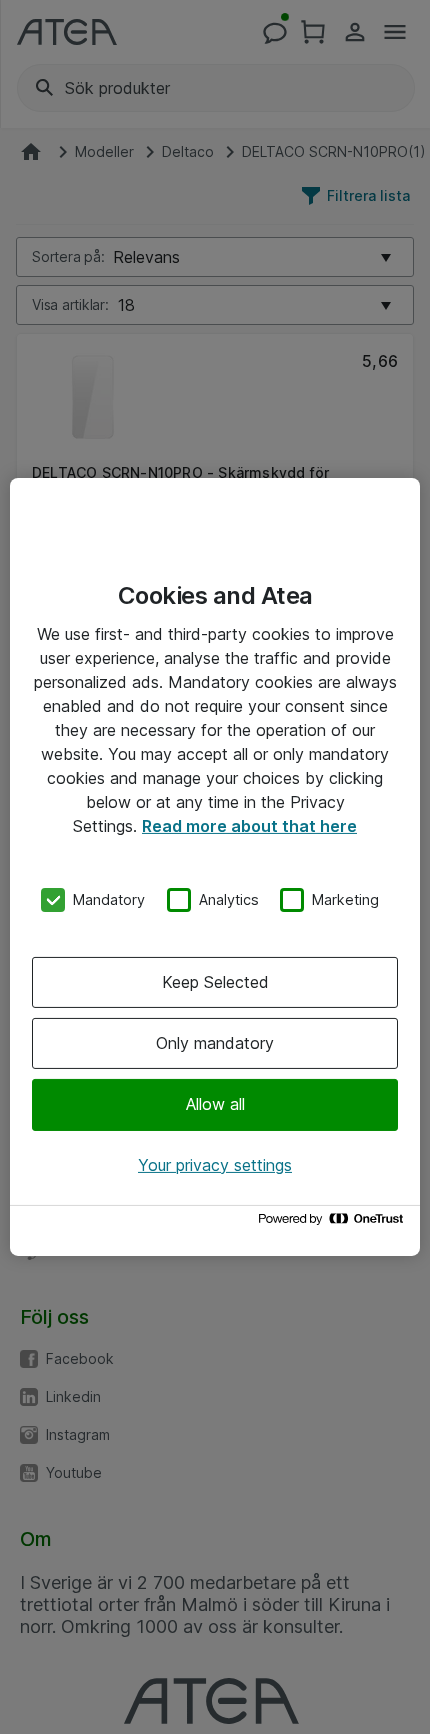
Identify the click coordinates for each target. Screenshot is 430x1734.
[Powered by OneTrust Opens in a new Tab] (334, 1223)
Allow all (215, 1104)
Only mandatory (215, 1043)
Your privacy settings (215, 1165)
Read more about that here (249, 826)
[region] (215, 867)
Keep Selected (215, 982)
